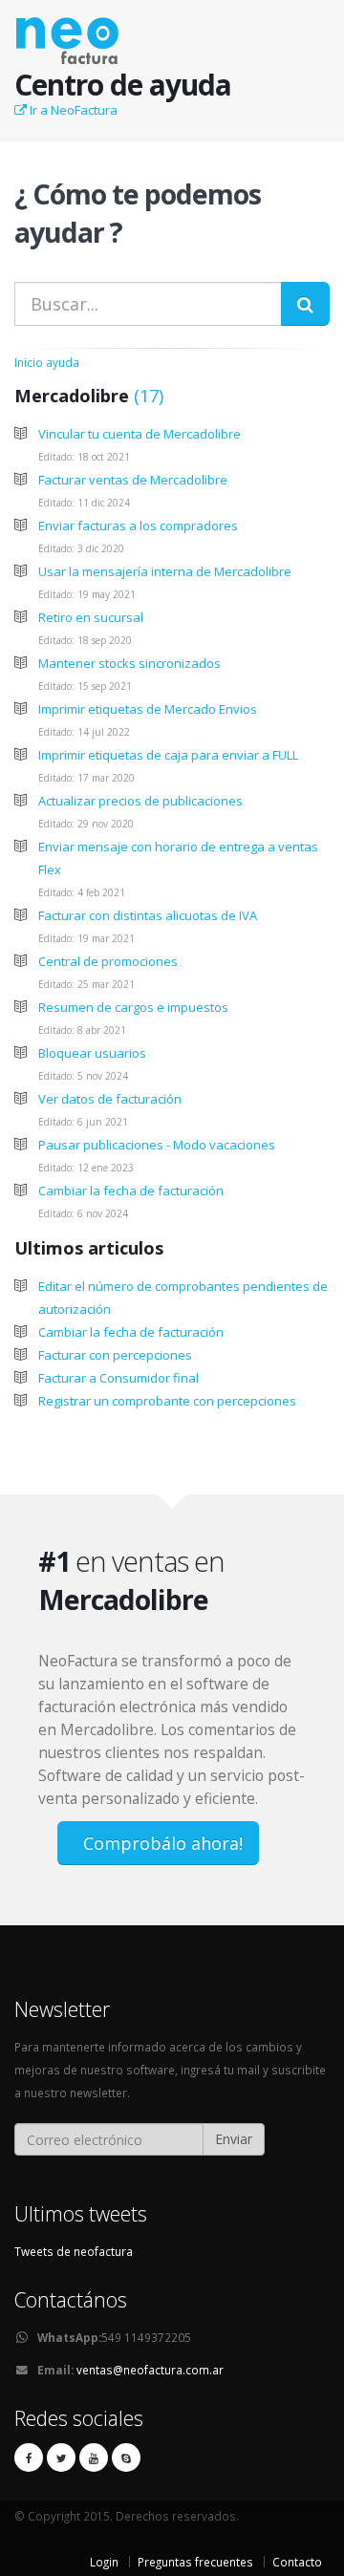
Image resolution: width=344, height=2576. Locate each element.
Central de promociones (108, 961)
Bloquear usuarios (92, 1053)
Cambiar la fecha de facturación (131, 1191)
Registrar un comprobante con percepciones (167, 1401)
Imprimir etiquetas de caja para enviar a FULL (168, 755)
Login (104, 2562)
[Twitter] (61, 2458)
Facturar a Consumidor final (118, 1378)
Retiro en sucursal (91, 617)
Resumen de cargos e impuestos (133, 1007)
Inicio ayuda (47, 362)
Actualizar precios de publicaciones (140, 801)
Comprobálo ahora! (161, 1843)
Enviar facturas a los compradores (138, 526)
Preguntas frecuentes (195, 2562)
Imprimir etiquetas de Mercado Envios (148, 709)
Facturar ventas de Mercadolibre (133, 480)
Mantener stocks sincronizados (129, 663)
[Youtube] (94, 2458)
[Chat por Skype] (126, 2458)
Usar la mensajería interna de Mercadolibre (165, 571)
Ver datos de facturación (110, 1099)
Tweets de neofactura (74, 2251)
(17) (146, 396)
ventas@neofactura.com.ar (150, 2370)
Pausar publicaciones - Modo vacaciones (157, 1145)
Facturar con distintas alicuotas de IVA (148, 915)
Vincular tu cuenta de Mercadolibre (140, 434)
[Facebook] (29, 2458)
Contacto (297, 2562)
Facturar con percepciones (115, 1355)
